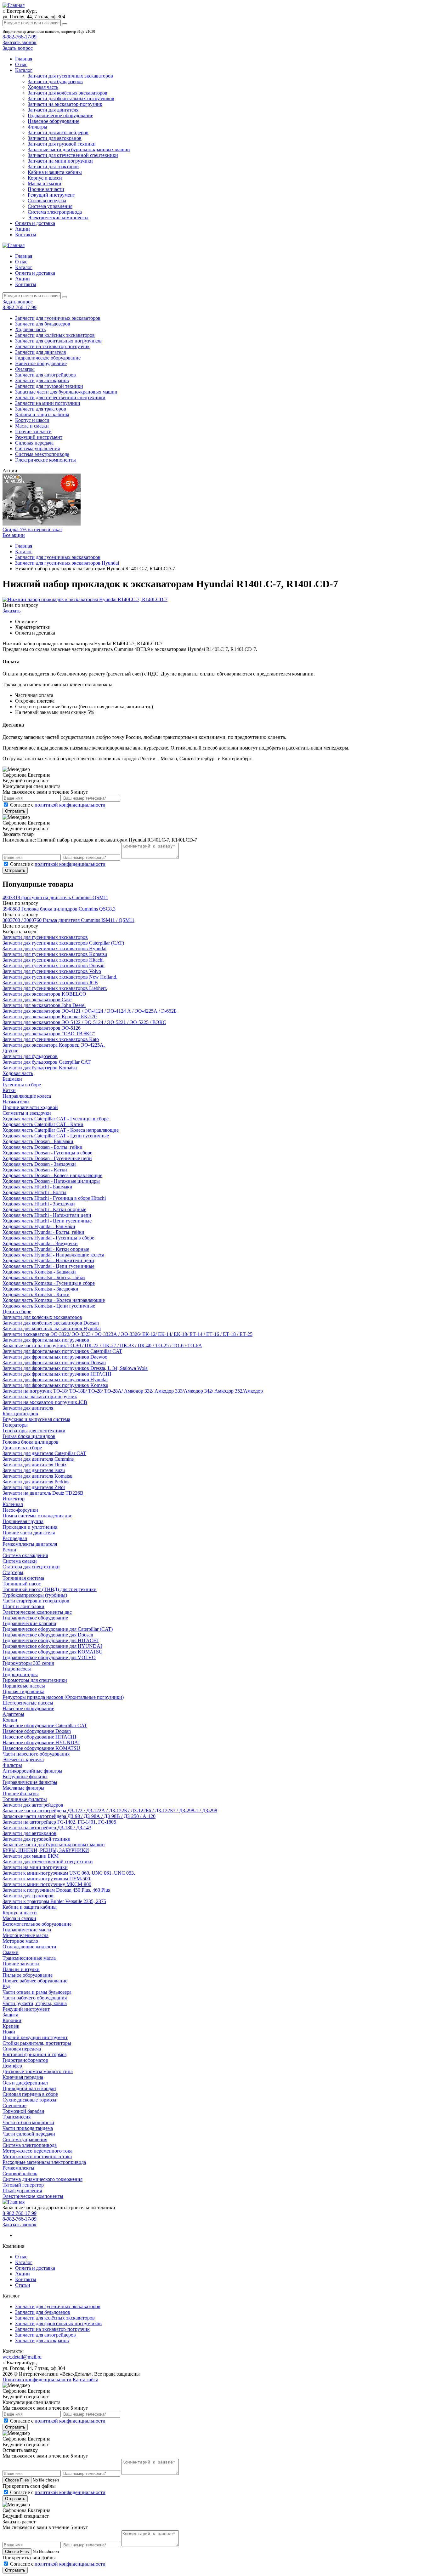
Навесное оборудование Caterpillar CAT (45, 1725)
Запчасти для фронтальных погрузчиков (71, 98)
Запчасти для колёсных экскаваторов (68, 93)
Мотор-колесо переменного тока (37, 2151)
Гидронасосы (17, 1669)
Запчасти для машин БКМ (31, 1856)
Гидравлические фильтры (30, 1782)
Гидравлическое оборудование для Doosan (48, 1635)
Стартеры (13, 1572)
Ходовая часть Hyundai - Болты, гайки (43, 1232)
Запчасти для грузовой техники (62, 144)
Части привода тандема (28, 2128)
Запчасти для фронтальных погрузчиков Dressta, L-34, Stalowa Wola (75, 1368)
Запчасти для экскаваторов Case (37, 1000)
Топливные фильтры (25, 1799)
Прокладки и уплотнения (30, 1527)
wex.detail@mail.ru (22, 2357)
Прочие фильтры (21, 1794)
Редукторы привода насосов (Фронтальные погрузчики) (63, 1697)
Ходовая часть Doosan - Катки (35, 1170)
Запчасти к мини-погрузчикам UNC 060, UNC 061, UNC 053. (69, 1873)
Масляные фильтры (23, 1788)
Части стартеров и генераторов (36, 1601)
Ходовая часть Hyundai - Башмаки (39, 1226)
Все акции (14, 535)
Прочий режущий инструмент (35, 2037)
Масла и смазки (45, 184)
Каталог (24, 70)
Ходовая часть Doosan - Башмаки (38, 1141)
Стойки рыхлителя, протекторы (37, 2043)
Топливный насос (22, 1584)
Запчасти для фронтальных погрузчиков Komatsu (55, 1385)
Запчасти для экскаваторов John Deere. (44, 1005)
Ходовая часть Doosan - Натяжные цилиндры (51, 1181)
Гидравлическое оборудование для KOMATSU (53, 1652)
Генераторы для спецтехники (34, 1431)
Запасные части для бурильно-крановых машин (79, 149)
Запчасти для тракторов (53, 167)
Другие (10, 1051)
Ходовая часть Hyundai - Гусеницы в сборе (48, 1238)
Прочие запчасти (46, 189)
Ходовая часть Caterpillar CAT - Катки (43, 1124)
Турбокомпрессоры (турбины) (35, 1595)
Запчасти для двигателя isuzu (34, 1470)
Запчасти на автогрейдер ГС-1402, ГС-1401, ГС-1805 (59, 1822)
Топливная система (23, 1578)
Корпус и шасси (45, 178)
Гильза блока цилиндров (29, 1436)
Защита (10, 2015)
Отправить (15, 811)
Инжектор (14, 1499)
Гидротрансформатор (25, 2060)
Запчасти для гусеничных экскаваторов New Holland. (60, 977)
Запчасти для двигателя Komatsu (37, 1476)
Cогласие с (58, 805)
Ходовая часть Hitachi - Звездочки (39, 1204)
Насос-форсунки (20, 1510)
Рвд (6, 1986)
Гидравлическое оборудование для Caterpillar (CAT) (58, 1629)
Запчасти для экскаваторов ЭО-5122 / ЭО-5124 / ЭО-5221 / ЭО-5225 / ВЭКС (84, 1022)
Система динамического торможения (42, 2179)
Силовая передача (47, 201)
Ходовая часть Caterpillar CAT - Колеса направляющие (61, 1130)
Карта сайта (85, 2380)
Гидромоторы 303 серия (28, 1663)
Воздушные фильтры (25, 1777)
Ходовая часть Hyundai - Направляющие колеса (53, 1255)
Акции (23, 229)
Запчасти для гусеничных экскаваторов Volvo (52, 971)
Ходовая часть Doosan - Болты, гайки (42, 1147)
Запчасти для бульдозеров (55, 81)
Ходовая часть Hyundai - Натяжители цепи (48, 1260)
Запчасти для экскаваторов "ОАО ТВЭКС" (49, 1034)
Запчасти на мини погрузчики (60, 161)
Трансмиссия (17, 2117)
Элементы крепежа (23, 1759)
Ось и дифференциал (25, 2083)
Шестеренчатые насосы (28, 1703)
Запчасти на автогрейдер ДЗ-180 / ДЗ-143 (47, 1828)
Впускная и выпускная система (36, 1419)
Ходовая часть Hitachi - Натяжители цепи (47, 1215)
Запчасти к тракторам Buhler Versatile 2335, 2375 (54, 1901)
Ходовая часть (43, 87)
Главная (24, 59)
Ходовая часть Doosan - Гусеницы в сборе (47, 1153)
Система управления (50, 206)
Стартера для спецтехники (31, 1567)
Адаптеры (13, 1714)
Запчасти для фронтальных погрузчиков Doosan (54, 1363)
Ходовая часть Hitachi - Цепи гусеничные (47, 1221)
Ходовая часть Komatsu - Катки (36, 1294)
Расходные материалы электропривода (44, 2162)
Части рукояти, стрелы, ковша (35, 2003)
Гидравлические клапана (29, 1623)
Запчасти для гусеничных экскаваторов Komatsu (55, 954)
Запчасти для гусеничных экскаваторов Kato (51, 1039)
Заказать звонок (20, 42)
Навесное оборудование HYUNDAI (41, 1742)
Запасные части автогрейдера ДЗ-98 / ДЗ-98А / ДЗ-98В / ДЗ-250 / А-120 (79, 1816)
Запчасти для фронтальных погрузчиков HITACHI (57, 1374)
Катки (9, 1090)
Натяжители (16, 1102)
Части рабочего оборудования (35, 1998)
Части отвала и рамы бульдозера (37, 1992)
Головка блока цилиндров (31, 1442)
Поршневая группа (23, 1521)
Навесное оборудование (54, 121)
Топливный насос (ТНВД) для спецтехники (50, 1589)
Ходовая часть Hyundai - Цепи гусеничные (48, 1266)
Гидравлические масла (27, 1930)
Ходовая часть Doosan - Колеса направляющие (52, 1175)
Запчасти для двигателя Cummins (38, 1459)
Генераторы (15, 1425)
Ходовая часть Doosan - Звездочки (39, 1164)
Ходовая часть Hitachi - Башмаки (37, 1187)
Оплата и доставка (35, 223)
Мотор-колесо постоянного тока (37, 2156)
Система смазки (20, 1561)
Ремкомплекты (18, 2168)
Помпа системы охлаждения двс (37, 1516)
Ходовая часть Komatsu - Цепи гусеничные (49, 1306)
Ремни (9, 1550)
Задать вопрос (18, 48)
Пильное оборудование (28, 1975)
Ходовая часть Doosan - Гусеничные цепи (47, 1158)
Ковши (10, 1720)
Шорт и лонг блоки (23, 1606)
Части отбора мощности (28, 2122)
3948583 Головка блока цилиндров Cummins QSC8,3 (59, 909)
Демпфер (12, 2066)
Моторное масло (20, 1941)
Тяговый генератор (23, 2185)
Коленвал (13, 1504)
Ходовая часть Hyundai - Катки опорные (46, 1249)
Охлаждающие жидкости (29, 1947)
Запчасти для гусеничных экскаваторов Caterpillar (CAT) (63, 943)
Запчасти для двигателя (53, 110)
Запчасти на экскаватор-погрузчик (65, 104)
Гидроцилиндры (20, 1674)
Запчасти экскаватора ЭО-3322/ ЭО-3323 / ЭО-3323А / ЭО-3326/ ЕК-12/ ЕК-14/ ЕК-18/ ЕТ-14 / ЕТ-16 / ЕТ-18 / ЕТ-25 (127, 1334)
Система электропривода (55, 212)
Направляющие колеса (27, 1096)
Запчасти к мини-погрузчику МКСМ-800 (47, 1884)
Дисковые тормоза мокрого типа (38, 2071)
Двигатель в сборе (22, 1448)
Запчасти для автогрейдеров (58, 132)
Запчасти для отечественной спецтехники (73, 155)
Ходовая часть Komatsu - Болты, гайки (44, 1277)
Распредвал (15, 1538)
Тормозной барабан (23, 2111)
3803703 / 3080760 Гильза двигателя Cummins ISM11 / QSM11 (68, 920)
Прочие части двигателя (29, 1533)
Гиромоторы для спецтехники (35, 1680)
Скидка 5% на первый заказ (32, 529)
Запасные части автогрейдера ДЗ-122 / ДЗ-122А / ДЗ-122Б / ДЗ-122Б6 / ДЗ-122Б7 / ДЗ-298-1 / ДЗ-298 (110, 1811)
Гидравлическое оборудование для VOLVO (49, 1657)
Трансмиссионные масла (29, 1958)
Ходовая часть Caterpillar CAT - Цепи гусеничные (56, 1136)
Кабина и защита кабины (55, 172)
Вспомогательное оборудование (37, 1924)
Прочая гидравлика (23, 1691)
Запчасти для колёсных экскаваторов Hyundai (52, 1328)
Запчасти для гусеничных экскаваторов (70, 76)
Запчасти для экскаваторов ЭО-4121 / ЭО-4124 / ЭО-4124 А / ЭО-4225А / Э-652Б (90, 1011)
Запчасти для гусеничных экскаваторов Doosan (54, 966)
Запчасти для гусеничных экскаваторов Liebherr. (55, 988)
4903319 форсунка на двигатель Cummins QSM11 (55, 897)
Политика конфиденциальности (37, 2380)
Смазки (11, 1952)
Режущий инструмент (51, 195)
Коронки (12, 2020)
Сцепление (14, 2105)
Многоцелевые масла (25, 1935)
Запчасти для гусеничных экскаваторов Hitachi (53, 960)
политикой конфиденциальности (70, 805)
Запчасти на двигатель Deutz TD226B (43, 1493)
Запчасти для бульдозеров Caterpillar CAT (47, 1062)
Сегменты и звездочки (27, 1113)
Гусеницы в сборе (22, 1085)
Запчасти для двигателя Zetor (34, 1487)
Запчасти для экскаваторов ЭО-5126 (42, 1028)
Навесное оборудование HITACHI (39, 1737)
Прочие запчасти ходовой (30, 1107)
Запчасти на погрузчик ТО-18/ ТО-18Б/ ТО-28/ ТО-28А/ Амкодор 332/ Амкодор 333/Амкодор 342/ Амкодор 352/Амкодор (133, 1391)
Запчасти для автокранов (55, 138)
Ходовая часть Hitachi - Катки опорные (44, 1209)
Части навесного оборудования (36, 1754)
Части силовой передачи (29, 2134)
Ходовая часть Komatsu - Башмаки (39, 1272)
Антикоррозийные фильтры (32, 1771)
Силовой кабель (20, 2173)
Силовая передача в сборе (30, 2094)
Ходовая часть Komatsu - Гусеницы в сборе (49, 1283)
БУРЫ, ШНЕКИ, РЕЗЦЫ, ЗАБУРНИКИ (46, 1850)
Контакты (26, 235)
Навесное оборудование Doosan (37, 1731)
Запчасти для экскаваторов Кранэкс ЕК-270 (50, 1017)
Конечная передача (23, 2077)
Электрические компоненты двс (37, 1612)
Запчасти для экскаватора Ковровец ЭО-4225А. (54, 1045)
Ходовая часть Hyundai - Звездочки (40, 1243)
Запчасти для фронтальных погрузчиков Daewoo (55, 1357)
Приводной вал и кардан (29, 2088)
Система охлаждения (25, 1555)
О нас (21, 64)
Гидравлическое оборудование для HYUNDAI (52, 1646)
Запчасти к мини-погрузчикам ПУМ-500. (47, 1879)
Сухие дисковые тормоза (29, 2100)
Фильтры (37, 127)
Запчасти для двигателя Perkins (36, 1482)
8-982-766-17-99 (20, 37)
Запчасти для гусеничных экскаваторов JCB (50, 983)
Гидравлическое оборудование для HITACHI (51, 1640)
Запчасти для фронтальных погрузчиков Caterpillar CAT (62, 1351)
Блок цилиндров (20, 1414)
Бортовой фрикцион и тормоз (34, 2054)
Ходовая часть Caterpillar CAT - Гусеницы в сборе (56, 1119)
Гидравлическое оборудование (60, 115)
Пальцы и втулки (21, 1969)
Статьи (23, 2285)
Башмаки (12, 1079)
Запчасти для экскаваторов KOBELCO (44, 994)
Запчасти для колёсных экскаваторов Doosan (51, 1323)
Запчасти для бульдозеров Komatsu (40, 1068)
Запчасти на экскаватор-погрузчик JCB (45, 1402)
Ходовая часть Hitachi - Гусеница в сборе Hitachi (54, 1198)
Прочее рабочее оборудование (35, 1981)
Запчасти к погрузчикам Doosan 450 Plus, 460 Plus (56, 1890)
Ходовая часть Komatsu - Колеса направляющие (54, 1300)
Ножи (9, 2032)
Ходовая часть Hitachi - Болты (34, 1192)
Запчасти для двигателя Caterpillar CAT (44, 1453)
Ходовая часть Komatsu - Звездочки (40, 1289)
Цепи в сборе (17, 1311)
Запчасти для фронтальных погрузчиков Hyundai (55, 1380)
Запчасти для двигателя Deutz (34, 1465)
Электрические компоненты (58, 218)
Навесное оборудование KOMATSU (41, 1748)
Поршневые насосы (24, 1686)
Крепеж (11, 2026)
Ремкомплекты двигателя (30, 1544)
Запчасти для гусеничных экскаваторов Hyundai (54, 949)
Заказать (11, 611)
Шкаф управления (22, 2191)
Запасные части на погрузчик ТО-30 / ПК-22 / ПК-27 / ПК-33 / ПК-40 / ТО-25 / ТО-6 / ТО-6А (102, 1345)
